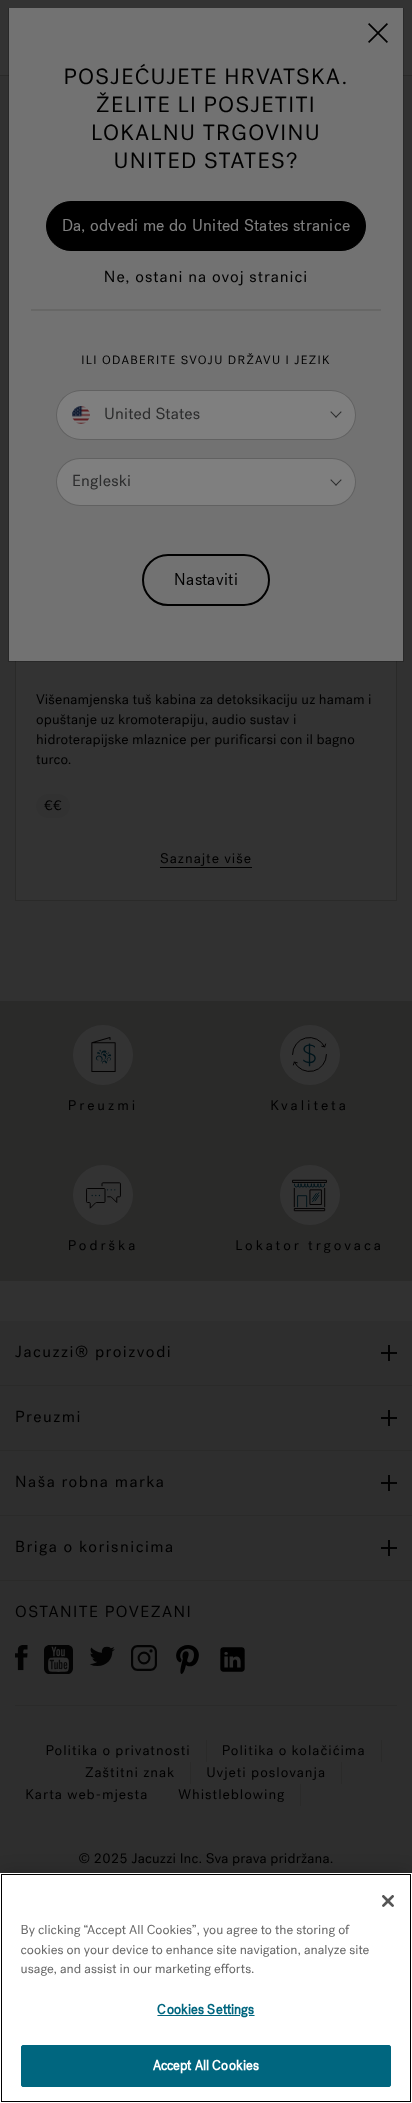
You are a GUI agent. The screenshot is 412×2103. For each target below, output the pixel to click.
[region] (206, 1988)
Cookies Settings (205, 2009)
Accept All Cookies (206, 2065)
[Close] (388, 1901)
